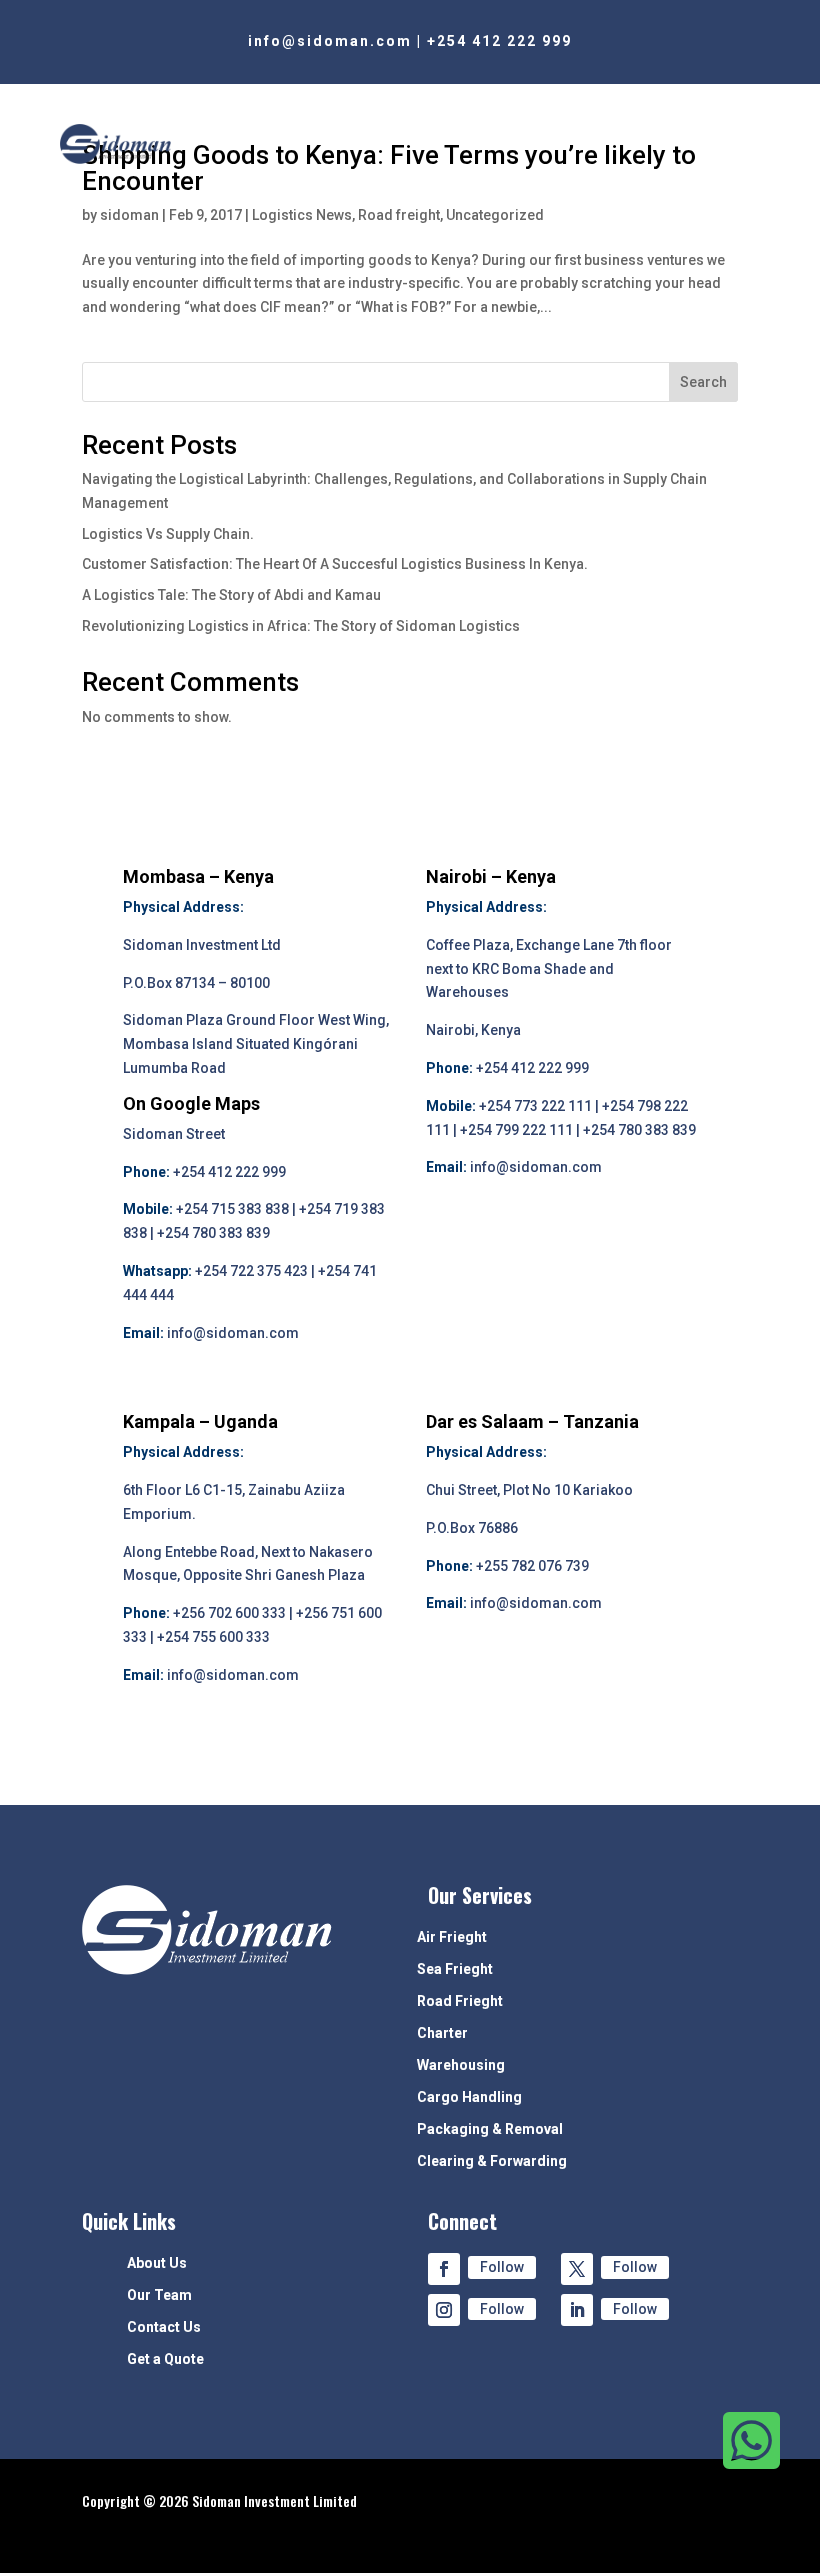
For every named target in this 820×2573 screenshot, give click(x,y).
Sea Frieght (455, 1969)
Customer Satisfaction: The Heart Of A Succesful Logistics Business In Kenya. (335, 564)
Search (703, 382)
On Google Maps (191, 1103)
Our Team (159, 2295)
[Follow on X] (577, 2269)
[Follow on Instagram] (444, 2310)
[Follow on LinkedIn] (577, 2310)
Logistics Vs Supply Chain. (168, 534)
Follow (502, 2267)
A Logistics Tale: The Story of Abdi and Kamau (231, 595)
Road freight (399, 215)
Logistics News (302, 215)
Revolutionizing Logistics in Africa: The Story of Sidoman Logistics (301, 626)
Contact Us (164, 2327)
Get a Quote (165, 2359)
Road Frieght (460, 2001)
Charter (442, 2033)
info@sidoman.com (330, 41)
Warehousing (461, 2065)
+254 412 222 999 (499, 41)
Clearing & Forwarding (492, 2161)
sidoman (129, 215)
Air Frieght (452, 1937)
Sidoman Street (174, 1134)
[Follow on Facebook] (444, 2269)
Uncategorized (495, 215)
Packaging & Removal (490, 2129)
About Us (157, 2263)
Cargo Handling (469, 2097)
